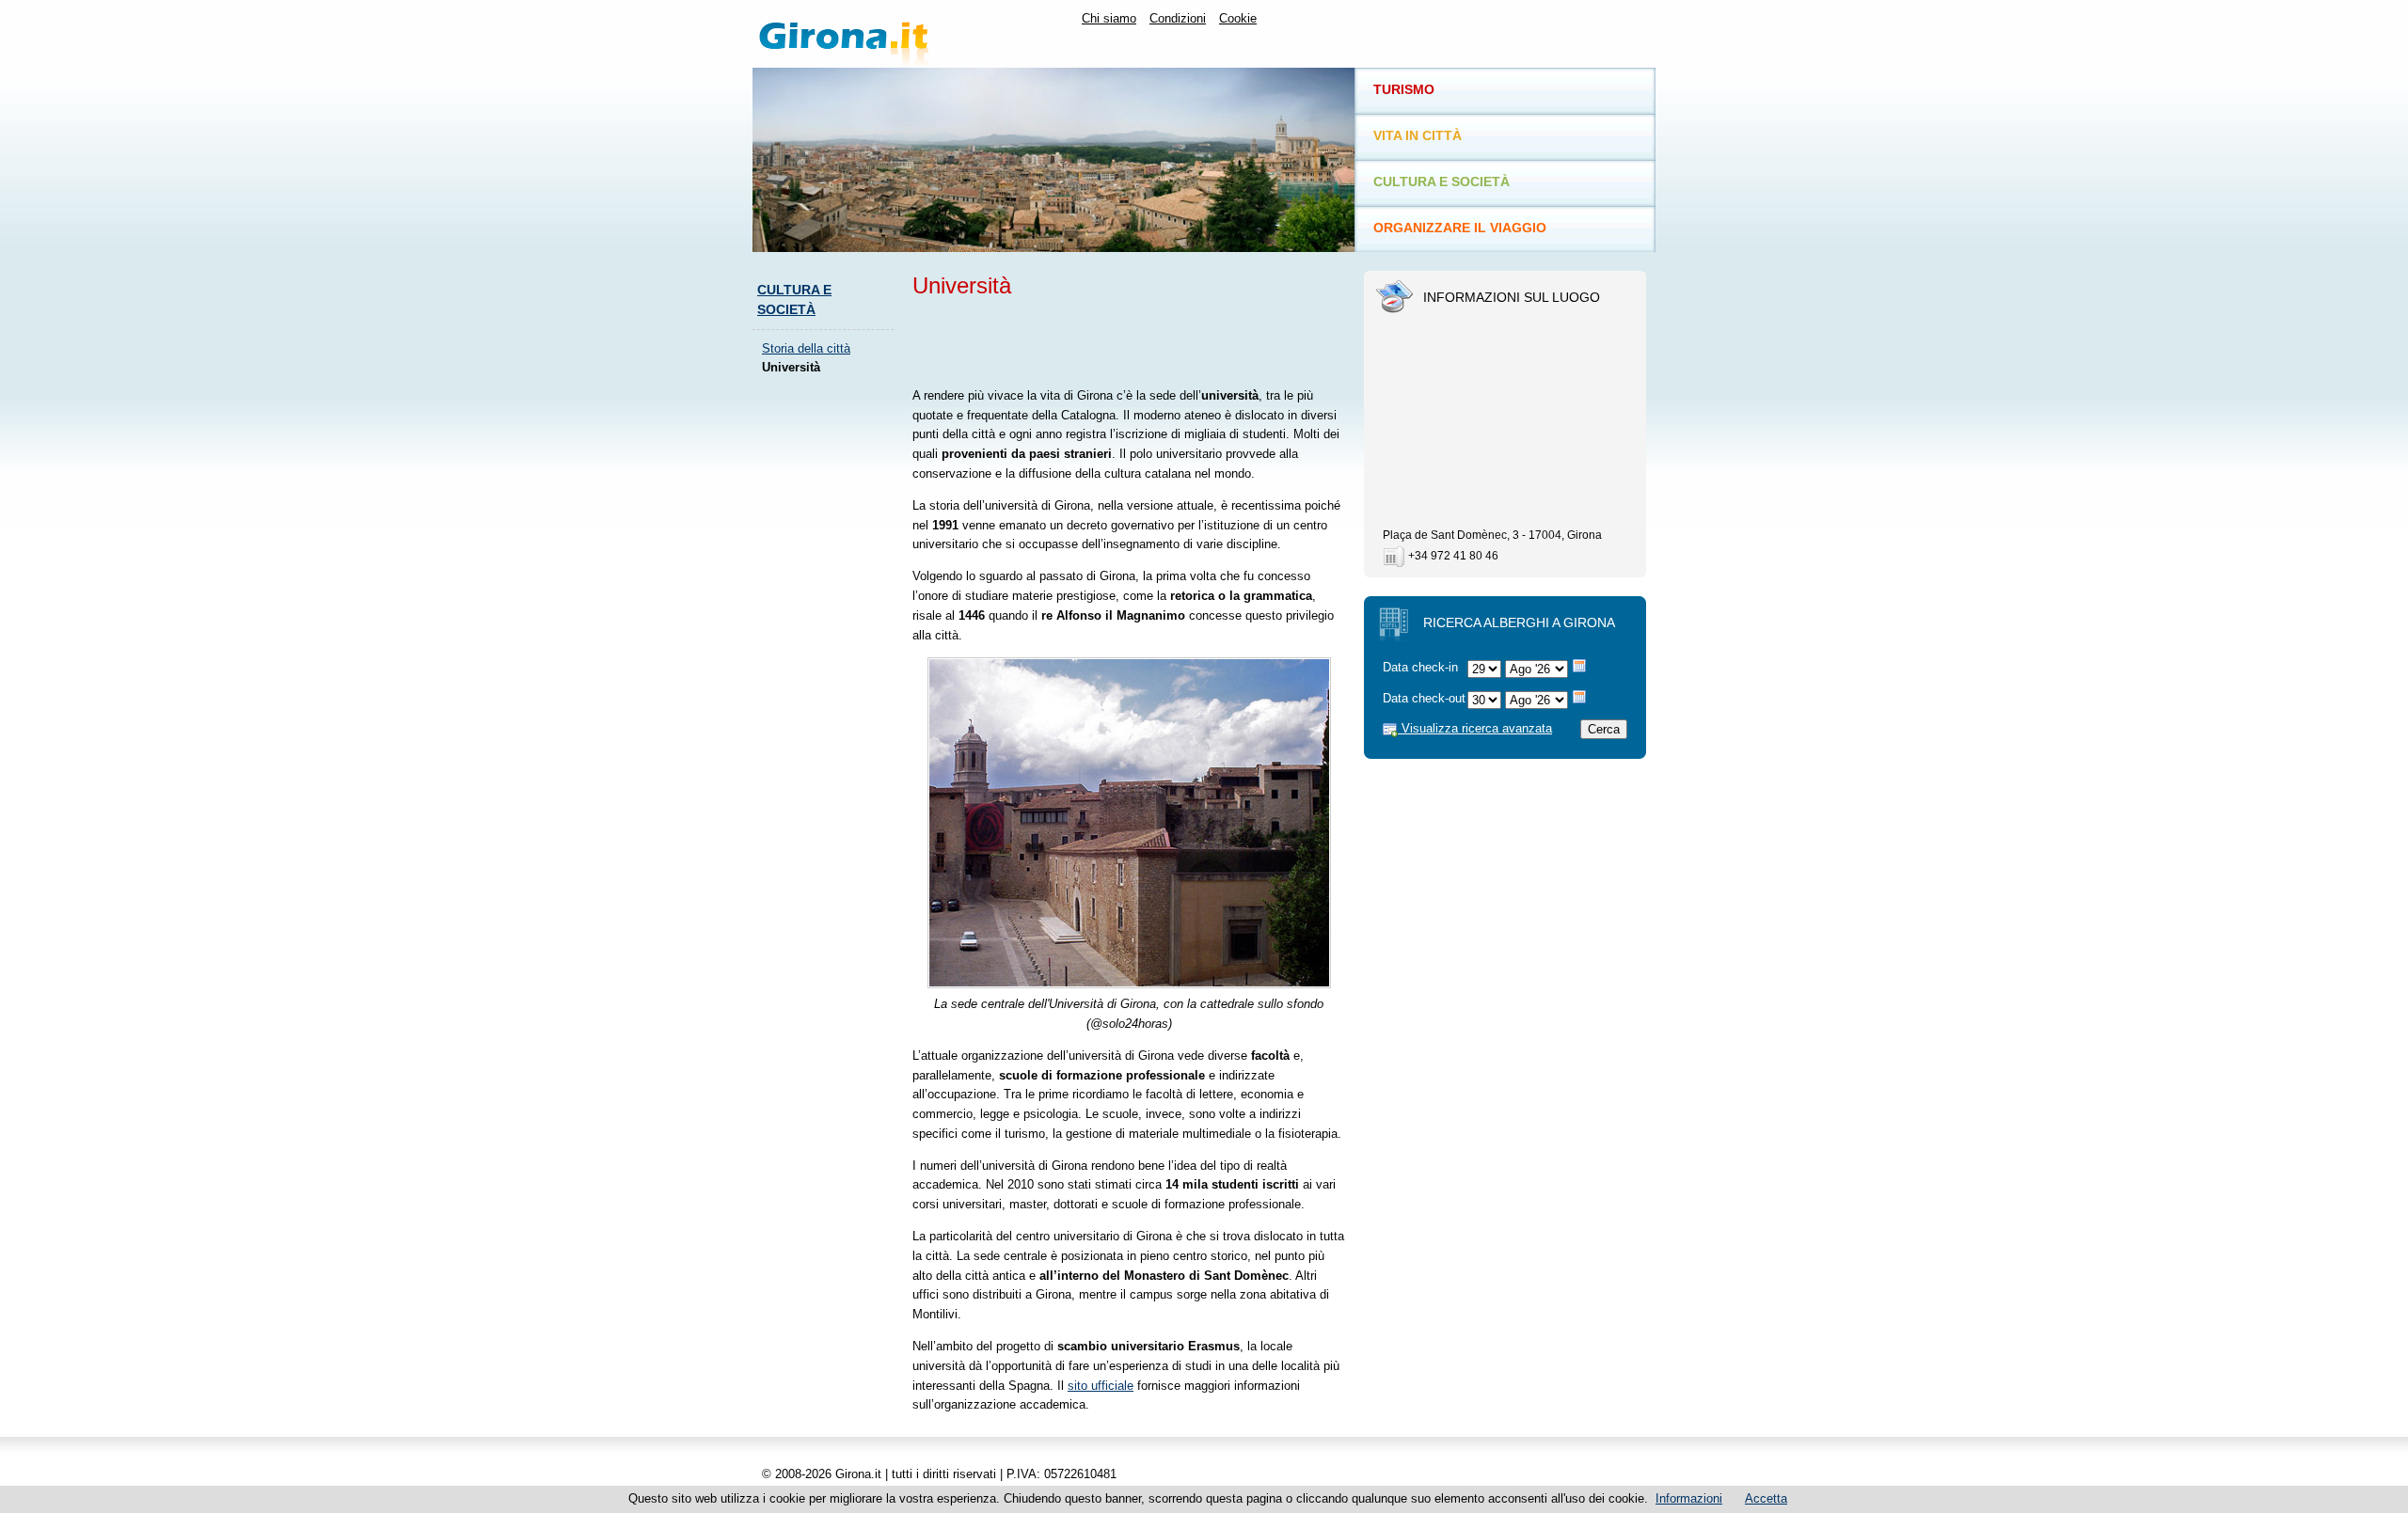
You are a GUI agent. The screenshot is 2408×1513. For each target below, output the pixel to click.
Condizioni (1178, 18)
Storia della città (806, 348)
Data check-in (1420, 667)
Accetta (1766, 1498)
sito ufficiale (1101, 1386)
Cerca (1604, 729)
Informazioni (1689, 1498)
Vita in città (1418, 135)
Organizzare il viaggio (1460, 228)
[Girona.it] (898, 34)
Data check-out (1424, 698)
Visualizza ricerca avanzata (1475, 728)
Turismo (1404, 89)
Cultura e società (1442, 181)
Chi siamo (1109, 18)
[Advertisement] (828, 672)
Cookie (1238, 18)
